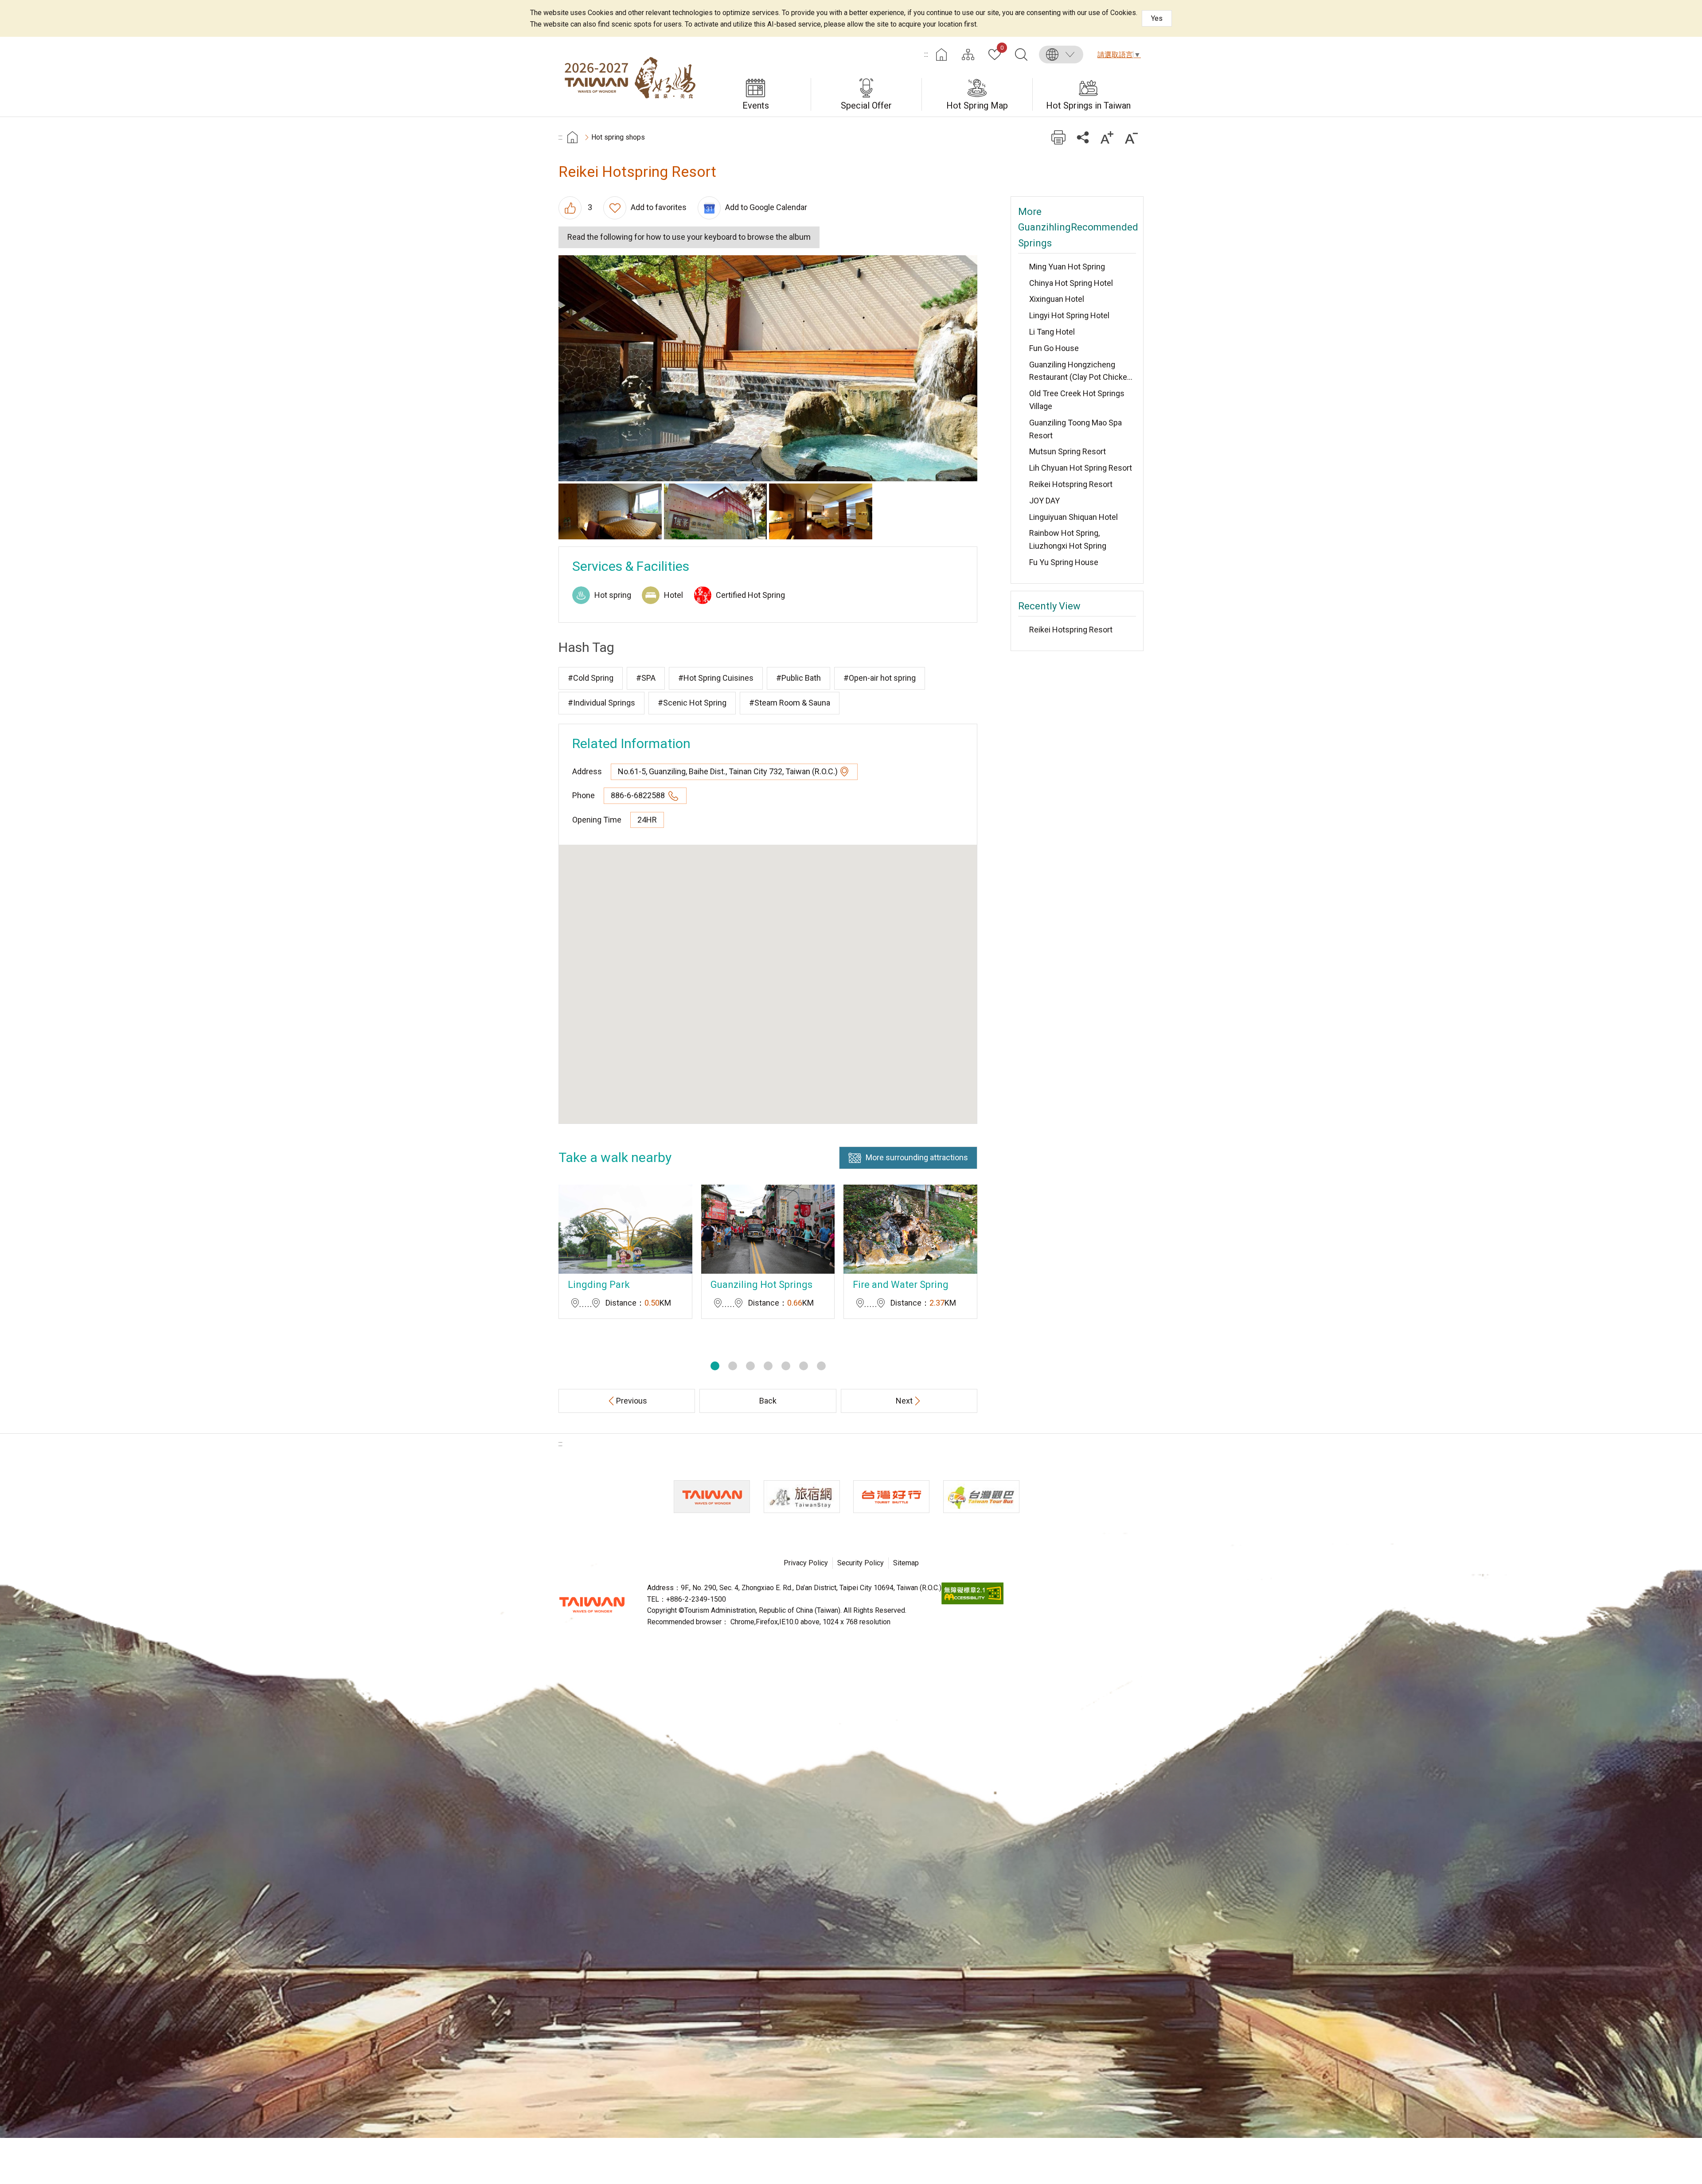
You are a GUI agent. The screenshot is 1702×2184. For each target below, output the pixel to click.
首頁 (572, 137)
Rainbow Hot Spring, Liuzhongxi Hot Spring (1068, 539)
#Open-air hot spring (880, 678)
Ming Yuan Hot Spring (1067, 267)
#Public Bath (798, 678)
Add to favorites (659, 207)
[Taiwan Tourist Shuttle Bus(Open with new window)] (891, 1497)
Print (1058, 137)
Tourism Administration (592, 1605)
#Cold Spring (591, 678)
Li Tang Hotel (1052, 332)
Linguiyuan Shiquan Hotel (1074, 517)
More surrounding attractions (917, 1157)
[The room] (610, 511)
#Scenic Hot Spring (692, 703)
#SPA (646, 678)
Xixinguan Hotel (1057, 299)
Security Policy (861, 1563)
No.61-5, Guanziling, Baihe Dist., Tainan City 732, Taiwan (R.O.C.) (728, 771)
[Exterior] (716, 511)
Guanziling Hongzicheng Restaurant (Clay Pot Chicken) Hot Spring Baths (1082, 372)
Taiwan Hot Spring (629, 77)
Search (1021, 55)
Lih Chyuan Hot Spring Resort (1081, 468)
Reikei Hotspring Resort (1071, 484)
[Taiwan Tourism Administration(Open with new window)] (712, 1497)
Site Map (968, 55)
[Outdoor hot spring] (768, 368)
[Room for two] (821, 511)
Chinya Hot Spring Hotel (1071, 283)
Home (941, 55)
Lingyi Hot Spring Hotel (1069, 315)
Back (768, 1401)
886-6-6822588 (639, 795)
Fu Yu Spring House (1064, 562)
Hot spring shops (618, 137)
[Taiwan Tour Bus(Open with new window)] (981, 1497)
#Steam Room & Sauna (790, 703)
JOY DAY (1044, 501)
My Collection (1002, 48)
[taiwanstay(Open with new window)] (802, 1497)
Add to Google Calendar (766, 207)
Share (1083, 137)
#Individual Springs (601, 703)
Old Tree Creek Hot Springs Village (1077, 400)
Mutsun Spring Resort (1068, 451)
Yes (1157, 18)
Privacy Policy (806, 1563)
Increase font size (1107, 137)
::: (926, 54)
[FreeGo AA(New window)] (972, 1602)
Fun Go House (1054, 348)
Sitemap (906, 1563)
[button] (715, 1366)
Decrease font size (1131, 137)
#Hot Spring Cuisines (716, 678)
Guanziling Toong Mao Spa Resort (1075, 429)
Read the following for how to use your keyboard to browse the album (689, 237)
